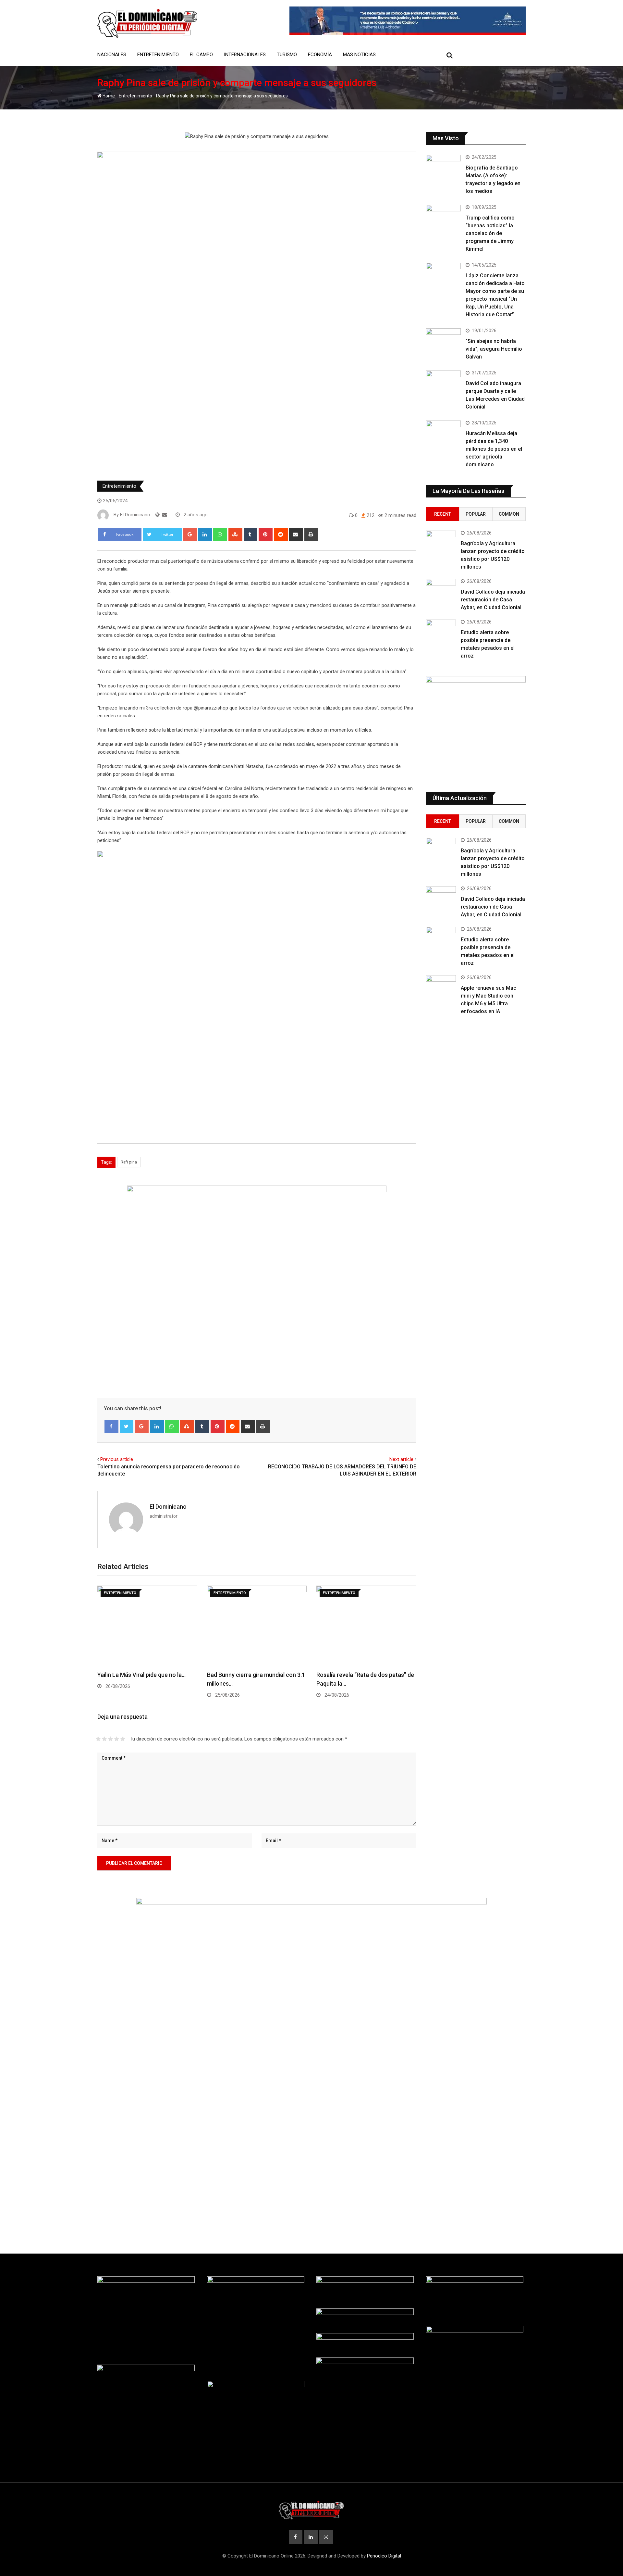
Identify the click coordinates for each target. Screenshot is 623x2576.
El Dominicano (168, 1507)
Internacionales (245, 55)
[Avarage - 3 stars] (110, 1739)
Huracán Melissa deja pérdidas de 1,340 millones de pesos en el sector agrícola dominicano (494, 449)
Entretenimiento (158, 55)
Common (509, 514)
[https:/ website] (158, 515)
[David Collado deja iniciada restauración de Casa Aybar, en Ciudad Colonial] (441, 591)
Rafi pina (129, 1162)
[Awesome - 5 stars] (123, 1739)
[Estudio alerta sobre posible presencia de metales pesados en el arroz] (441, 632)
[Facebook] (111, 1426)
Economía (320, 55)
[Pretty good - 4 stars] (117, 1739)
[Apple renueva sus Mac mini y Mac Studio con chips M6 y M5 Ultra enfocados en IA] (441, 987)
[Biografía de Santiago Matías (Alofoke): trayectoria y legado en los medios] (444, 169)
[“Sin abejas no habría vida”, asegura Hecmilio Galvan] (444, 342)
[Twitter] (127, 1426)
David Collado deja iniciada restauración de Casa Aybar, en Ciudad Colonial (493, 600)
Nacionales (112, 55)
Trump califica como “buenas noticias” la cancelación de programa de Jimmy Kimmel (490, 233)
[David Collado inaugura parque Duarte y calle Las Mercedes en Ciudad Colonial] (444, 384)
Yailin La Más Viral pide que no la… (141, 1675)
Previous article (117, 1459)
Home (108, 96)
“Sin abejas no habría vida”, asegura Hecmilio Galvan (494, 349)
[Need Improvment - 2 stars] (104, 1739)
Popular (476, 514)
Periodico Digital (384, 2556)
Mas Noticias (359, 55)
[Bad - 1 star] (98, 1739)
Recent (443, 514)
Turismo (287, 55)
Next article (401, 1459)
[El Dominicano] (165, 515)
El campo (201, 55)
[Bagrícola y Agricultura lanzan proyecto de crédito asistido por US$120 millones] (441, 543)
